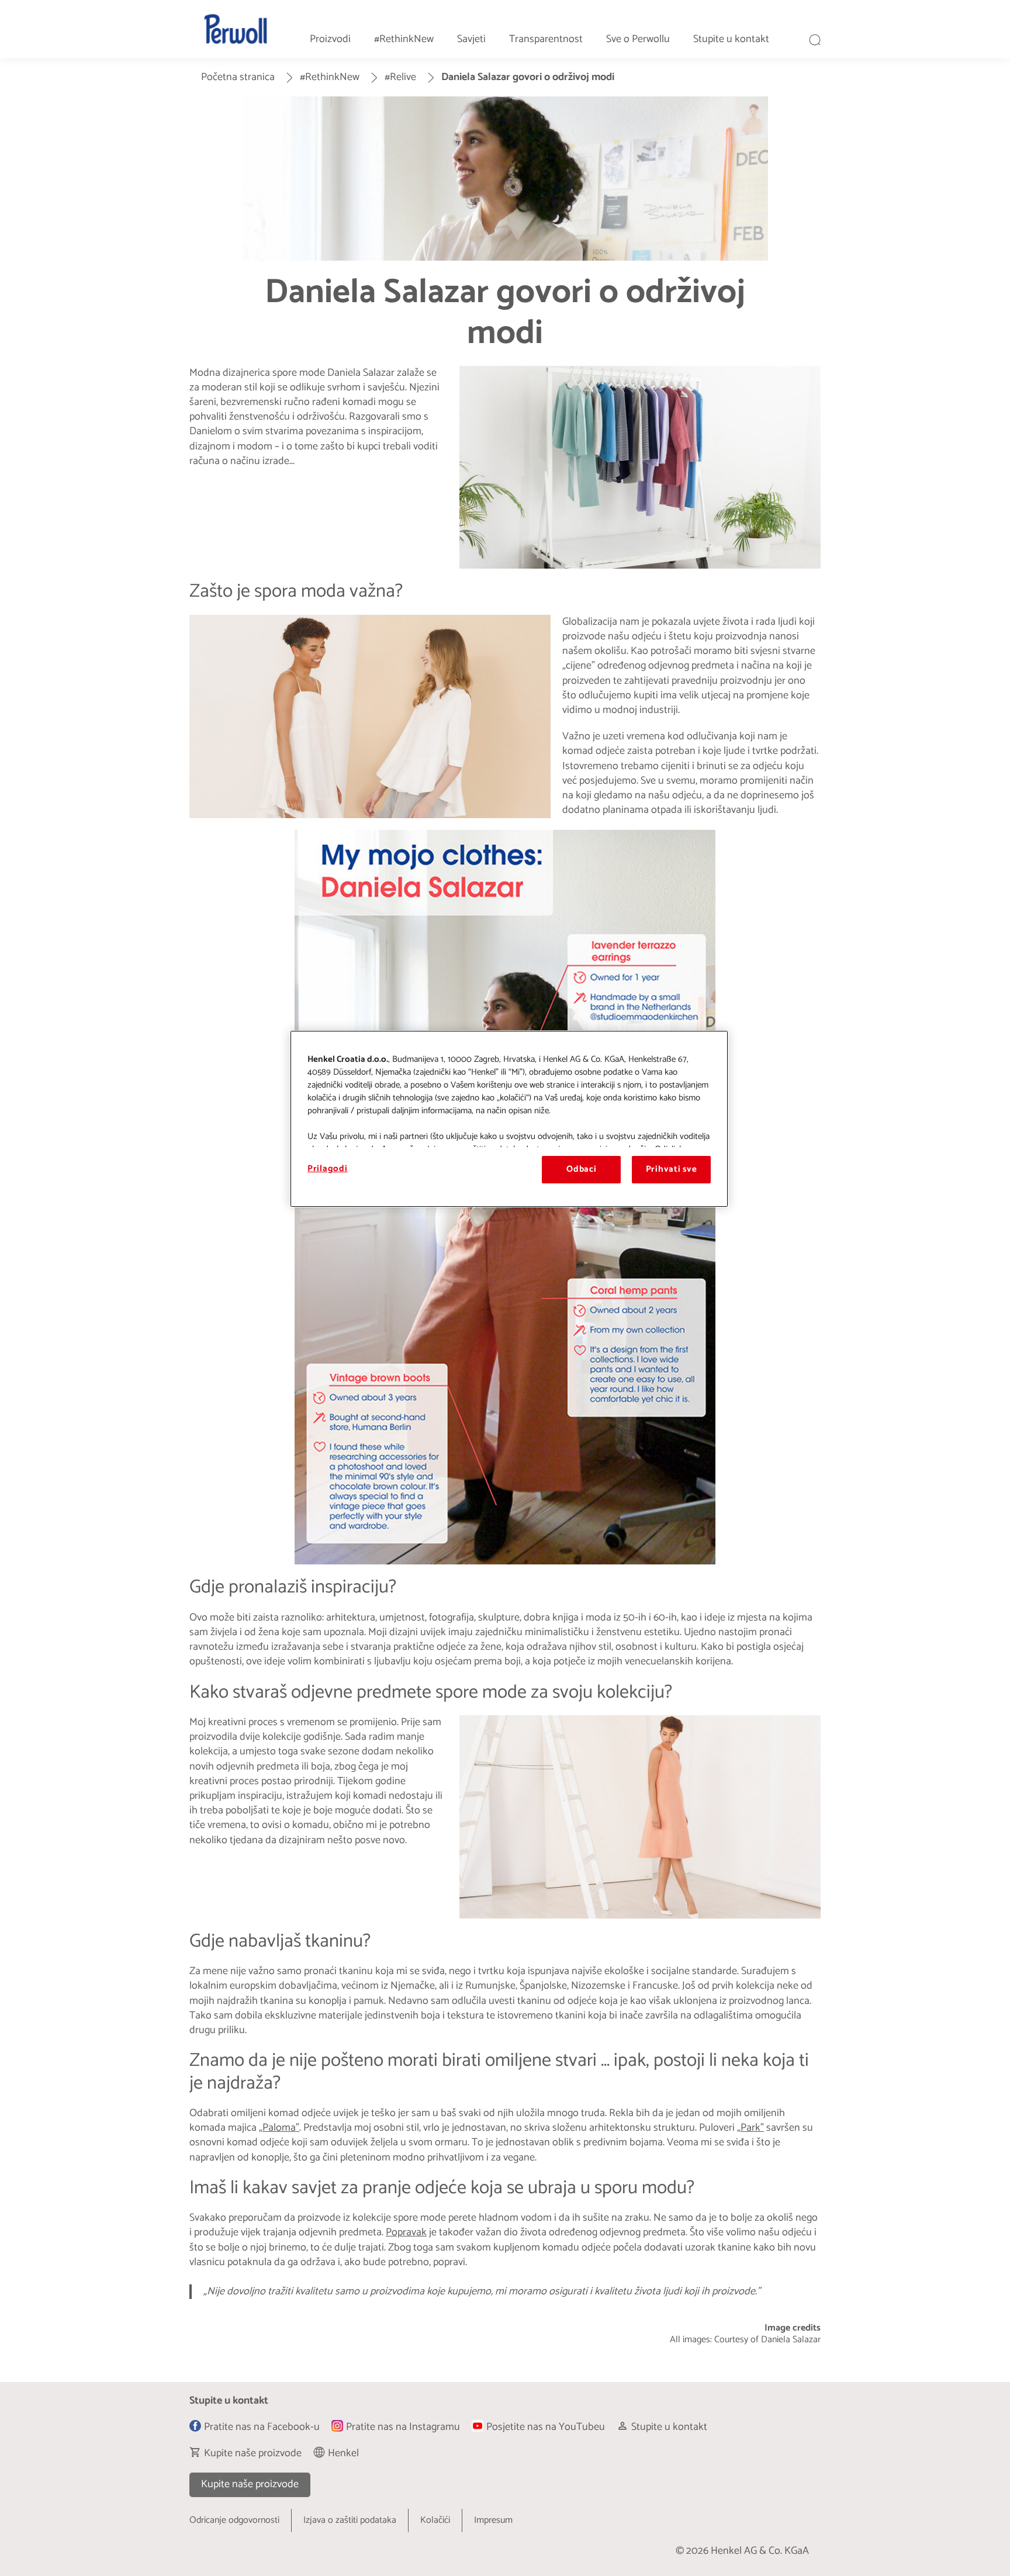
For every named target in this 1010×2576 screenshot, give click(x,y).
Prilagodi (328, 1169)
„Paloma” (279, 2128)
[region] (509, 1119)
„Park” (750, 2128)
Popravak (406, 2232)
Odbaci (581, 1169)
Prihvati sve (672, 1169)
